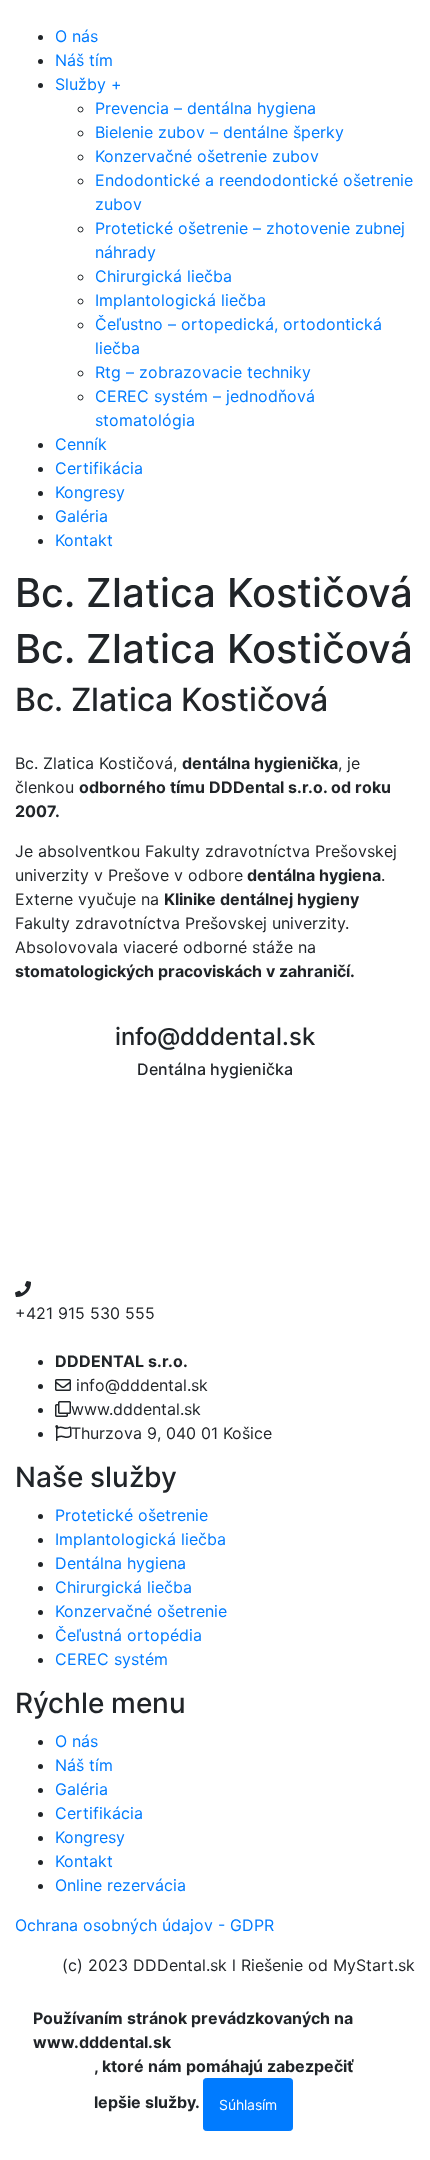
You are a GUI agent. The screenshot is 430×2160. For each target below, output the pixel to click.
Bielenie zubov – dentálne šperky (219, 132)
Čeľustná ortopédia (128, 1635)
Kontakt (84, 540)
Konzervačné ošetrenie (141, 1611)
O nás (76, 36)
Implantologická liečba (180, 300)
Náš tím (84, 60)
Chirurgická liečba (163, 276)
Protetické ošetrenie (131, 1515)
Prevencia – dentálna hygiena (205, 108)
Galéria (81, 516)
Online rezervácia (120, 1885)
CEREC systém (111, 1659)
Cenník (81, 444)
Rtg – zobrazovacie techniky (203, 372)
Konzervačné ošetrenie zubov (207, 156)
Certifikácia (99, 468)
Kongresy (90, 492)
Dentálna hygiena (120, 1563)
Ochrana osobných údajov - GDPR (144, 1925)
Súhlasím (248, 2104)
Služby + (88, 84)
